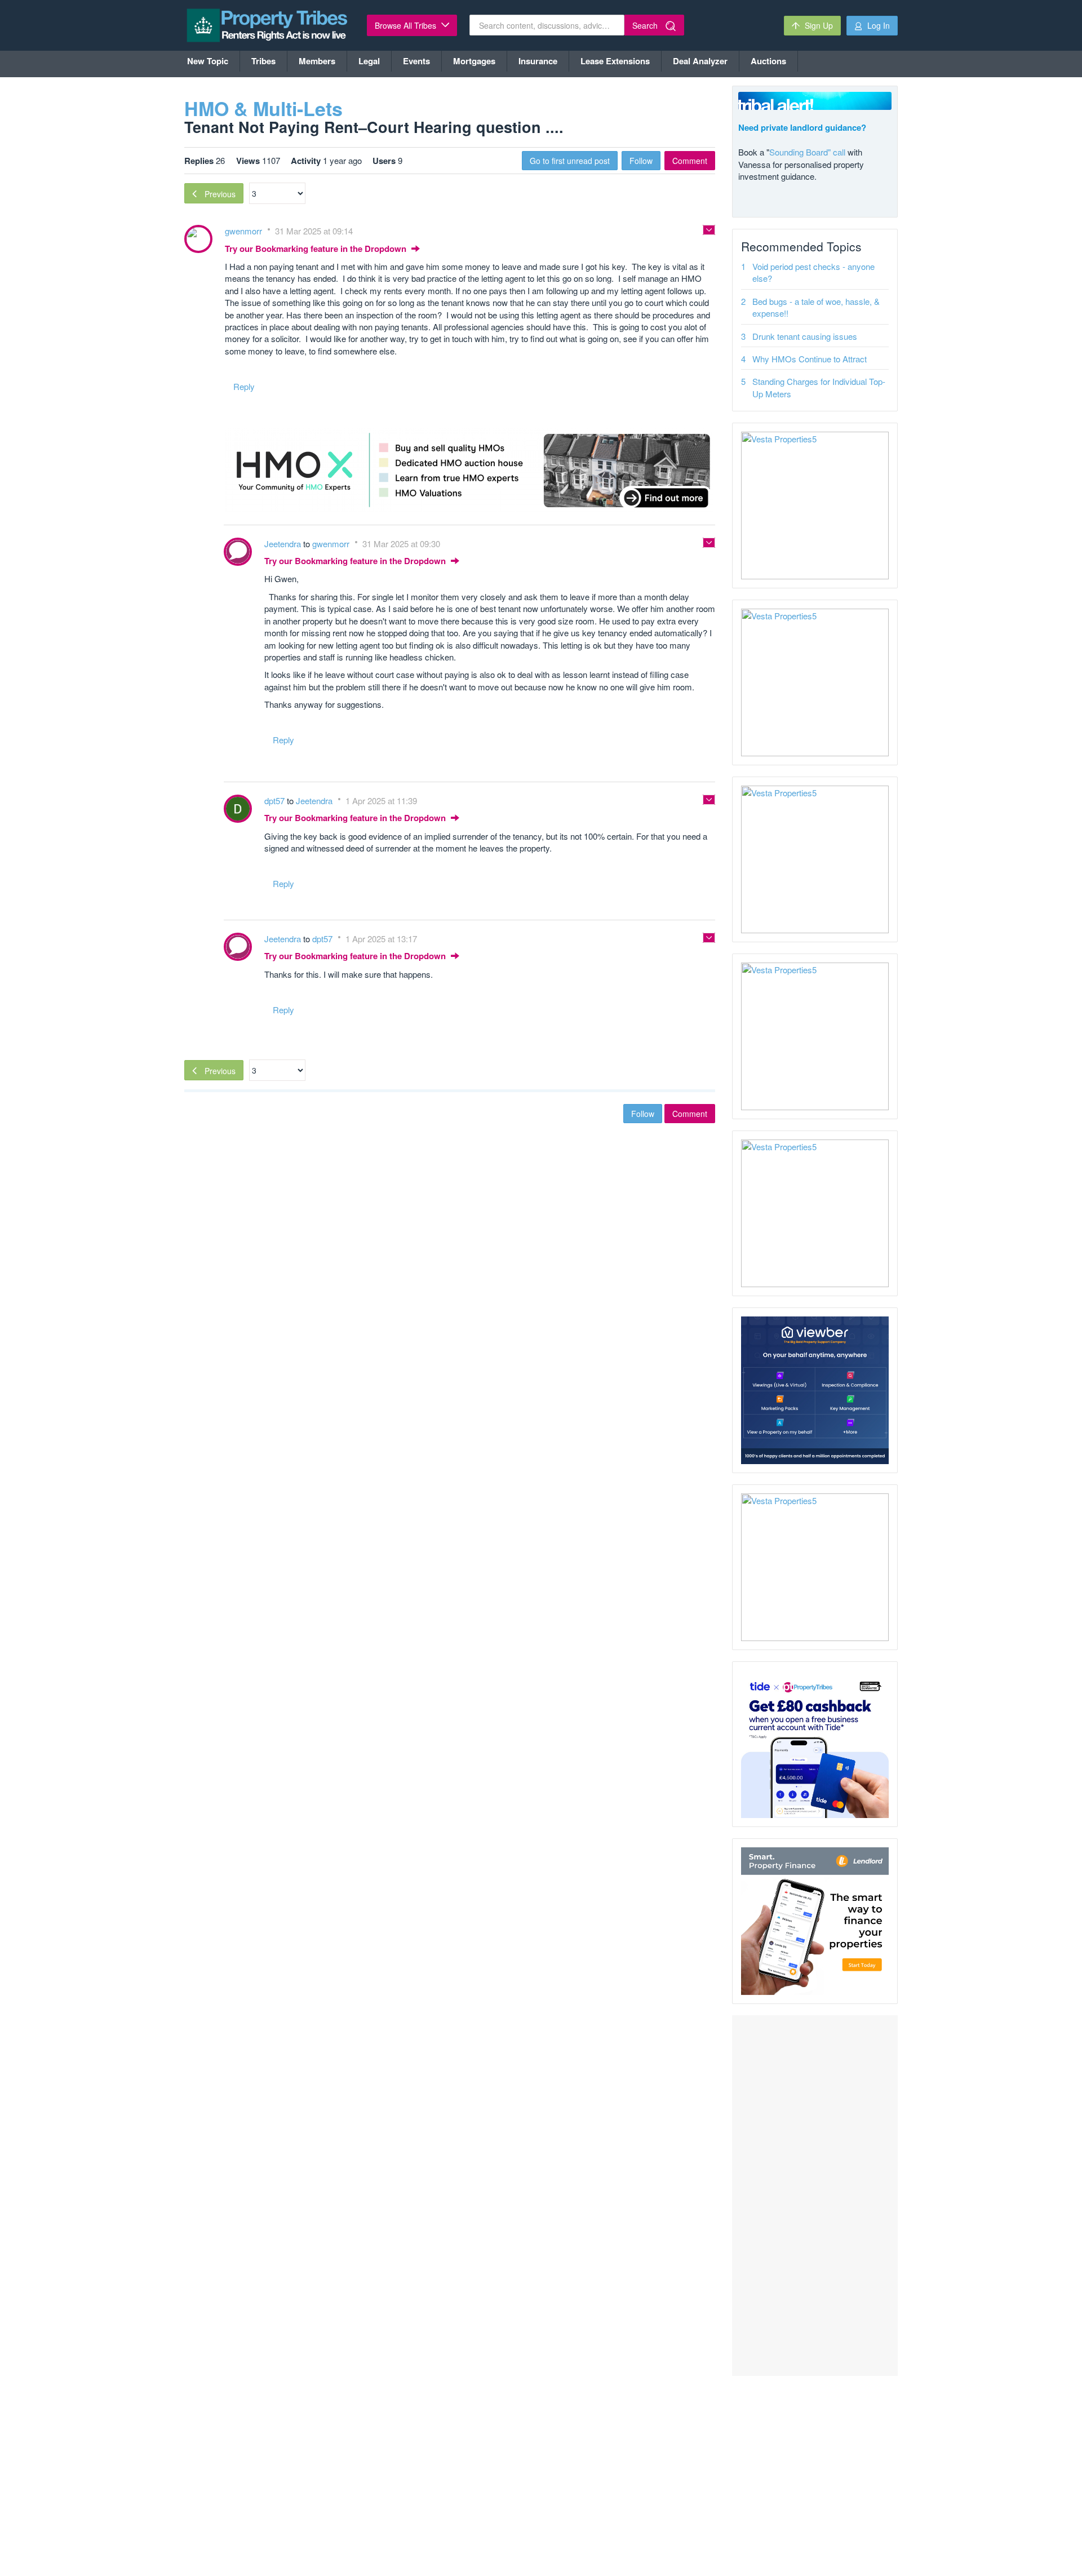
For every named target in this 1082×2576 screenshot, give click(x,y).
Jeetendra (284, 544)
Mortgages (474, 61)
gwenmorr (245, 231)
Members (317, 61)
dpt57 (276, 801)
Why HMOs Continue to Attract (810, 359)
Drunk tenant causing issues (805, 336)
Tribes (263, 61)
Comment (690, 161)
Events (416, 61)
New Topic (208, 61)
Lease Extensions (615, 61)
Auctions (768, 61)
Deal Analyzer (700, 61)
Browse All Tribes (407, 25)
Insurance (538, 61)
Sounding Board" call (807, 152)
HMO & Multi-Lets (263, 108)
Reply (244, 386)
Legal (369, 61)
